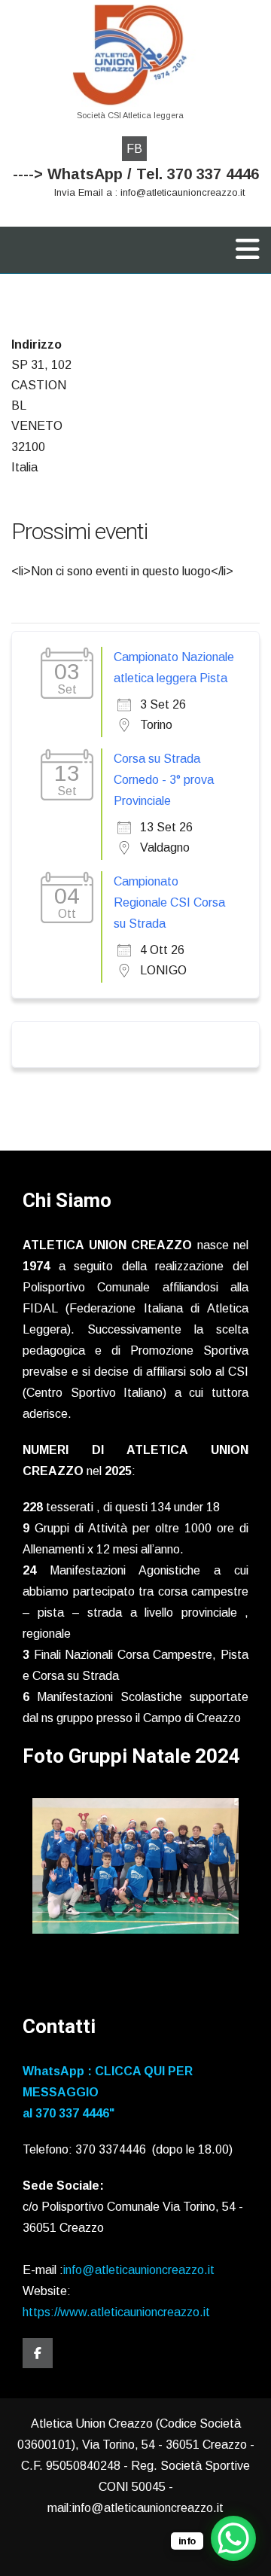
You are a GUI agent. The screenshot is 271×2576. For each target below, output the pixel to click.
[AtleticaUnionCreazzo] (130, 55)
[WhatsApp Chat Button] (233, 2538)
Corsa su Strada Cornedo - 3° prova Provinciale (164, 780)
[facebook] (38, 2353)
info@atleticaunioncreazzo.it (139, 2270)
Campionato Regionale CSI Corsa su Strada (169, 902)
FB (134, 149)
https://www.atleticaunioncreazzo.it (116, 2312)
